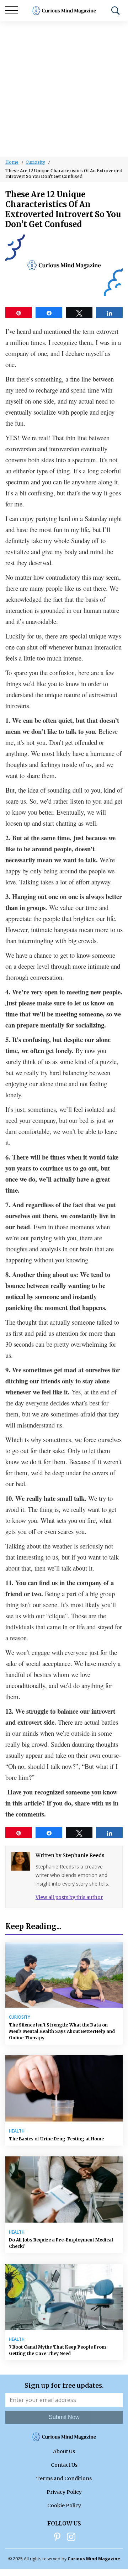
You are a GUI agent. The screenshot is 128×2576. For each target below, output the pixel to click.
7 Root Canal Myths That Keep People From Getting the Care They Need (57, 2350)
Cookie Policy (64, 2506)
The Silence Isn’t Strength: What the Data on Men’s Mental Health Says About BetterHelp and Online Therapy (62, 2031)
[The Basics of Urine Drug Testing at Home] (64, 2088)
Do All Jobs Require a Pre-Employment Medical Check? (61, 2243)
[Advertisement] (64, 89)
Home (12, 162)
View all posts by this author (69, 1897)
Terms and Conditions (64, 2478)
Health (17, 2131)
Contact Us (64, 2465)
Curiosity (35, 162)
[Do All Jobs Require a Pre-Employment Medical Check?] (64, 2189)
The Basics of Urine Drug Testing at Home (56, 2139)
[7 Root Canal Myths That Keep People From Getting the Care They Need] (64, 2297)
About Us (64, 2451)
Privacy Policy (64, 2492)
